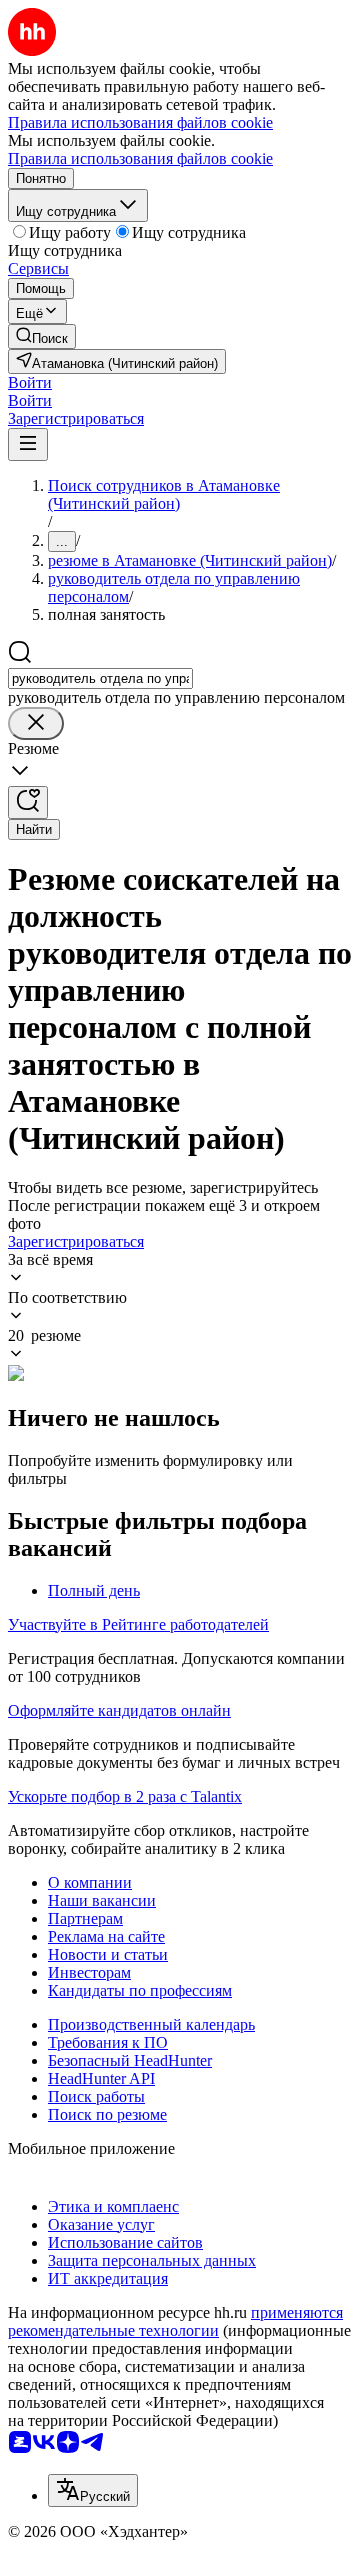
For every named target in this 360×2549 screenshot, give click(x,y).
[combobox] (100, 678)
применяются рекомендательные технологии (175, 2321)
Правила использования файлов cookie (140, 158)
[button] (30, 382)
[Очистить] (36, 723)
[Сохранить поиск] (28, 802)
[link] (42, 336)
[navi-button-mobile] (28, 444)
